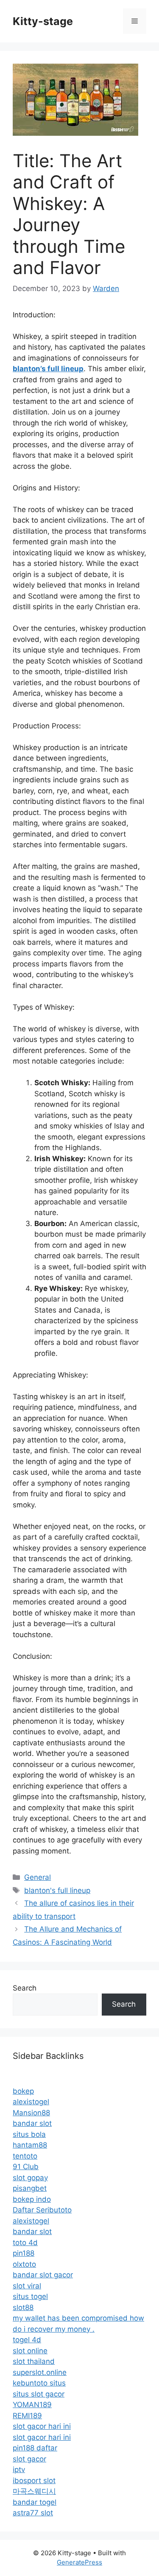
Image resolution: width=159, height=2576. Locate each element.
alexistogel (31, 2102)
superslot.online (40, 2372)
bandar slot (32, 2123)
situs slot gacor (39, 2394)
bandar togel (35, 2502)
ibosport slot (34, 2481)
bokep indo (32, 2199)
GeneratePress (79, 2562)
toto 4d (25, 2243)
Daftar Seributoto (42, 2210)
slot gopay (30, 2178)
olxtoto (24, 2264)
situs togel (30, 2296)
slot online (30, 2351)
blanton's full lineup (57, 1890)
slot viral (27, 2286)
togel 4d (27, 2340)
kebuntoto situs (39, 2383)
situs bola (29, 2134)
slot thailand (34, 2361)
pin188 (24, 2253)
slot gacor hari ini (42, 2426)
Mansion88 (31, 2113)
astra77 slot (33, 2513)
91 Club (26, 2167)
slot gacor (29, 2459)
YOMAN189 (32, 2405)
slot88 (23, 2307)
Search (25, 1988)
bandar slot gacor (43, 2275)
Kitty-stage (43, 21)
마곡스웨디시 (34, 2491)
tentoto (25, 2156)
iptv (19, 2470)
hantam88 (30, 2145)
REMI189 (27, 2416)
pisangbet (30, 2188)
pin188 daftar (35, 2448)
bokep (23, 2091)
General (38, 1877)
